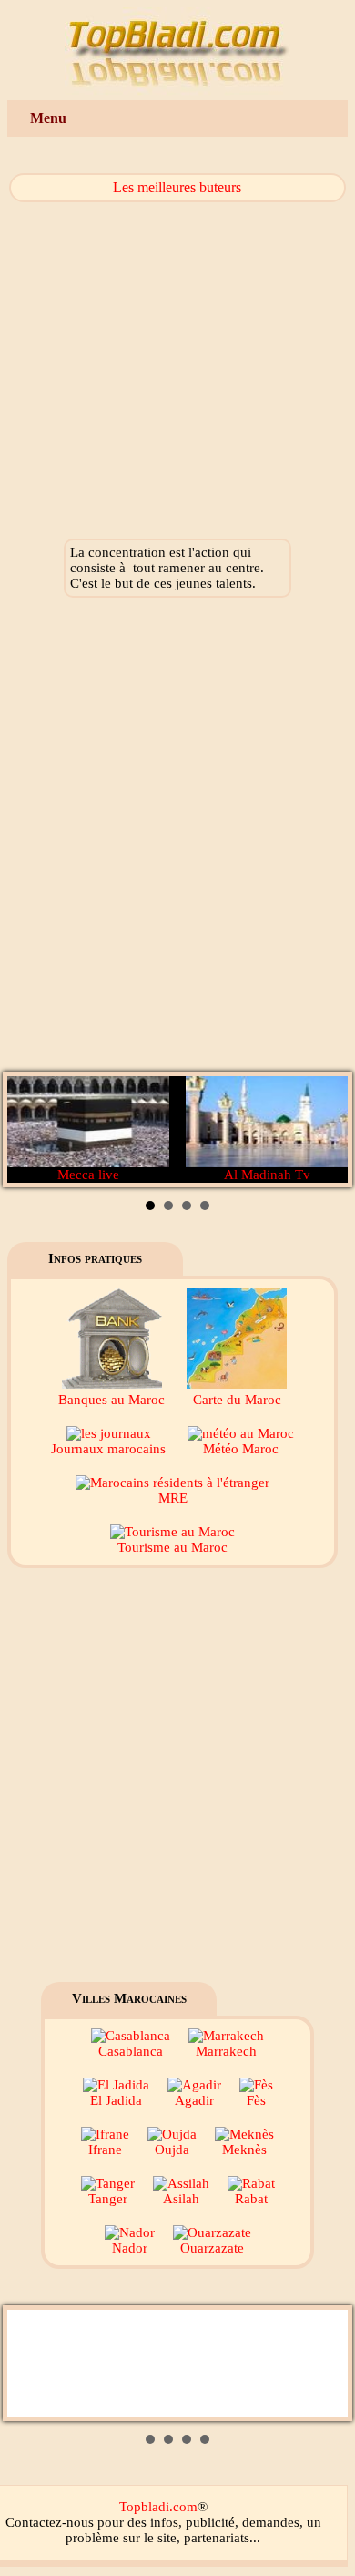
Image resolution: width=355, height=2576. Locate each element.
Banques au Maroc (112, 1400)
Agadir (194, 2100)
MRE (173, 1498)
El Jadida (116, 2100)
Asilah (181, 2199)
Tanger (108, 2199)
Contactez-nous (50, 2522)
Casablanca (131, 2051)
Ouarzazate (212, 2248)
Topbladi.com (158, 2507)
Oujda (172, 2150)
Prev (31, 1130)
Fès (256, 2100)
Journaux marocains (108, 1449)
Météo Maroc (241, 1449)
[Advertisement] (177, 839)
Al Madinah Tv (267, 1175)
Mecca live (88, 1175)
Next (324, 1130)
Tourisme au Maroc (172, 1547)
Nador (130, 2248)
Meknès (244, 2150)
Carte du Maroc (237, 1400)
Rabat (251, 2199)
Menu (48, 118)
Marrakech (226, 2051)
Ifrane (105, 2150)
